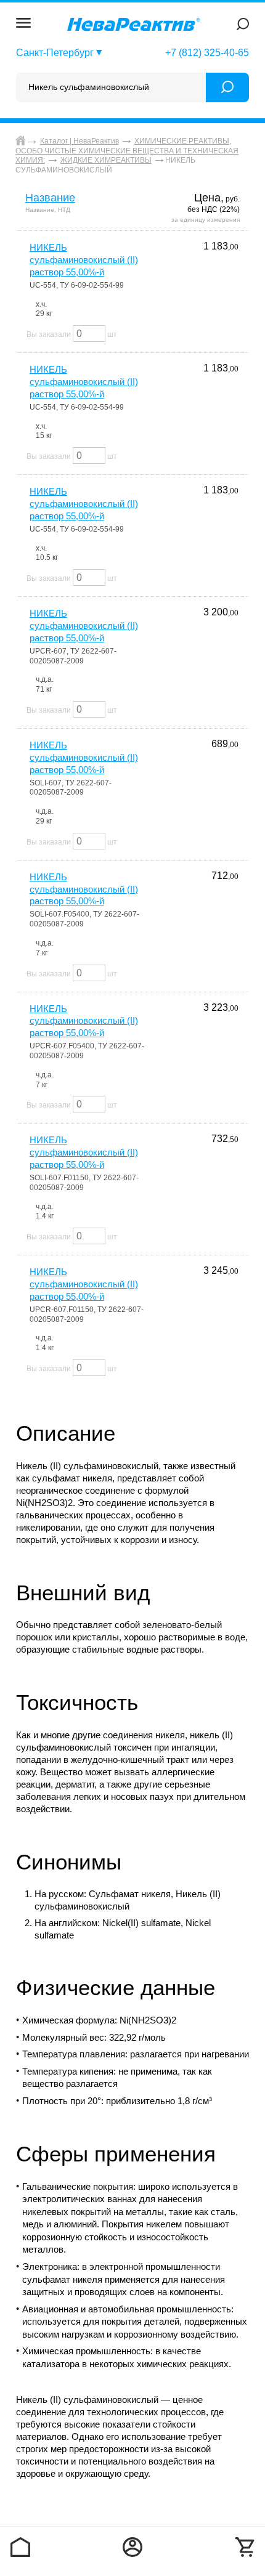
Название (50, 198)
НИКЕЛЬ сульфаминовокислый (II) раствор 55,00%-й (84, 260)
